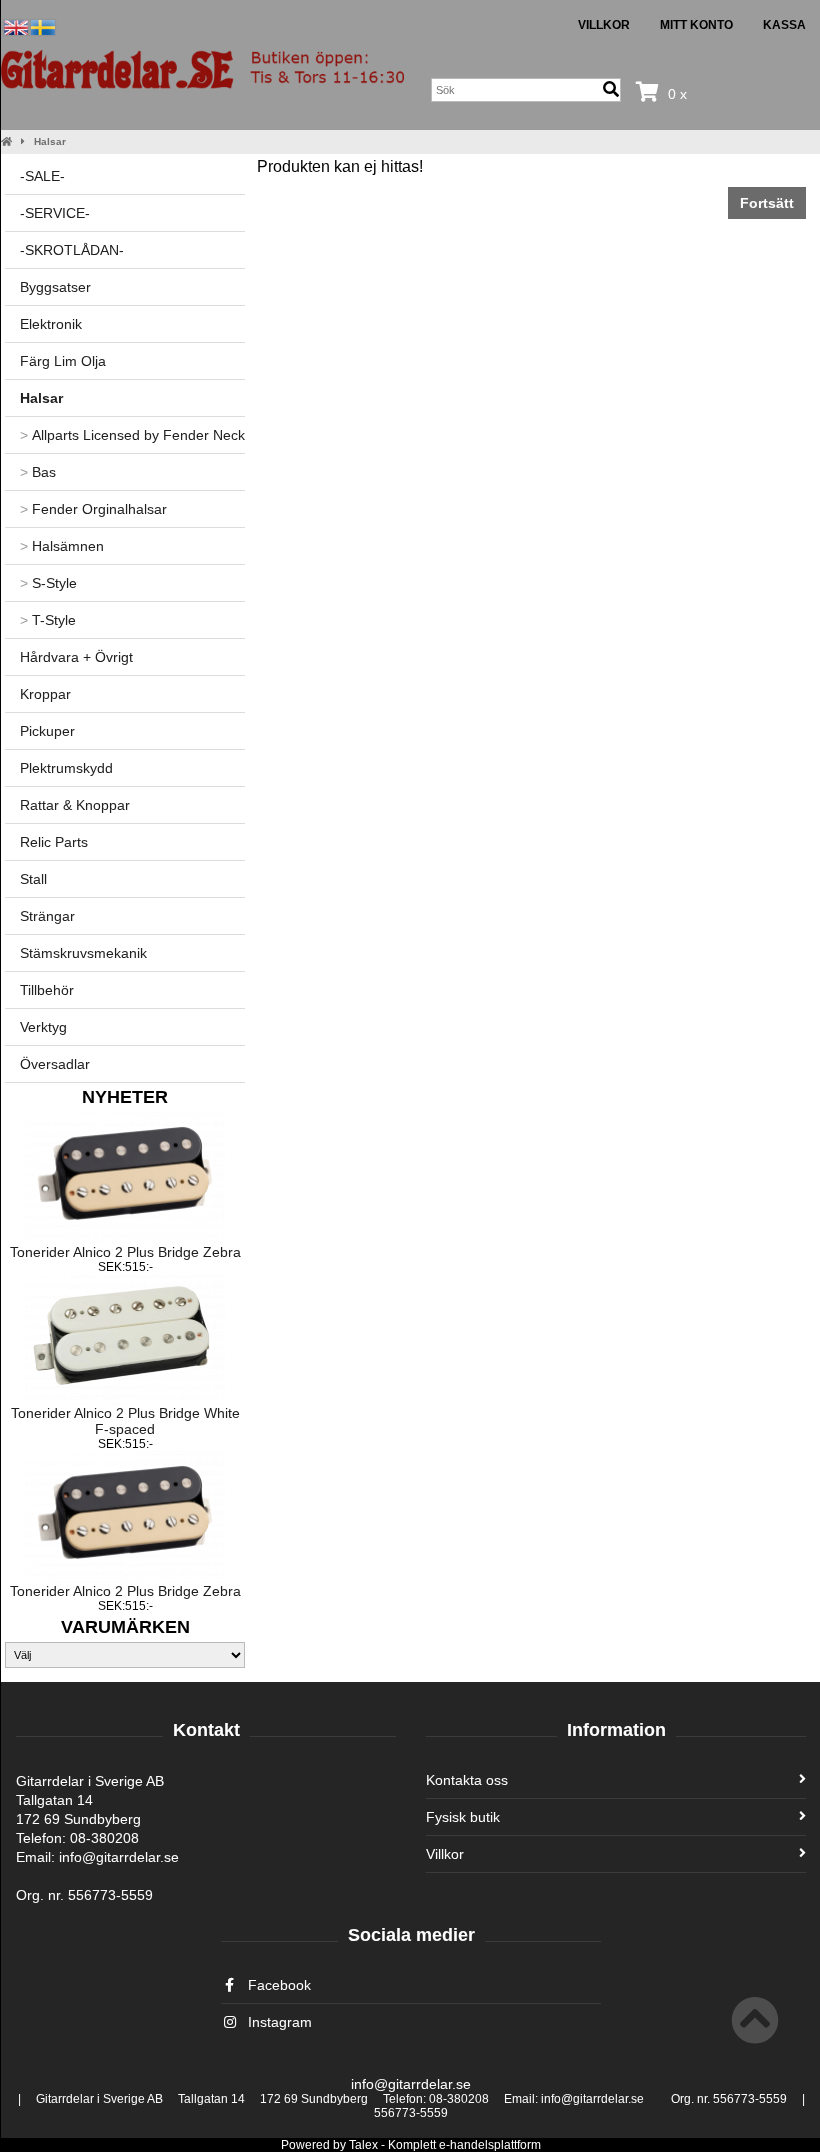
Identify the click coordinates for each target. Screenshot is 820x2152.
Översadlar (55, 1064)
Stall (33, 879)
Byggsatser (55, 287)
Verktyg (43, 1027)
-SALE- (42, 176)
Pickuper (47, 731)
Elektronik (51, 324)
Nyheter (125, 1097)
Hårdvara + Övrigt (76, 657)
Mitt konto (696, 25)
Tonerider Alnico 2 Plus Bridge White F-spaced (125, 1421)
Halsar (50, 141)
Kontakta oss (467, 1780)
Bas (38, 472)
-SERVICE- (55, 213)
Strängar (47, 916)
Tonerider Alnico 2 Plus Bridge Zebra (125, 1252)
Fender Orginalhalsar (93, 509)
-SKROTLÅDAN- (72, 250)
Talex (363, 2145)
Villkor (604, 25)
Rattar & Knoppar (75, 805)
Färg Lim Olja (63, 361)
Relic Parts (54, 842)
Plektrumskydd (66, 768)
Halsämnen (62, 546)
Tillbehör (47, 990)
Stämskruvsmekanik (83, 953)
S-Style (48, 583)
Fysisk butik (463, 1817)
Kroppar (45, 694)
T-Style (48, 620)
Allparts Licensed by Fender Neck (132, 435)
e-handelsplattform (490, 2145)
